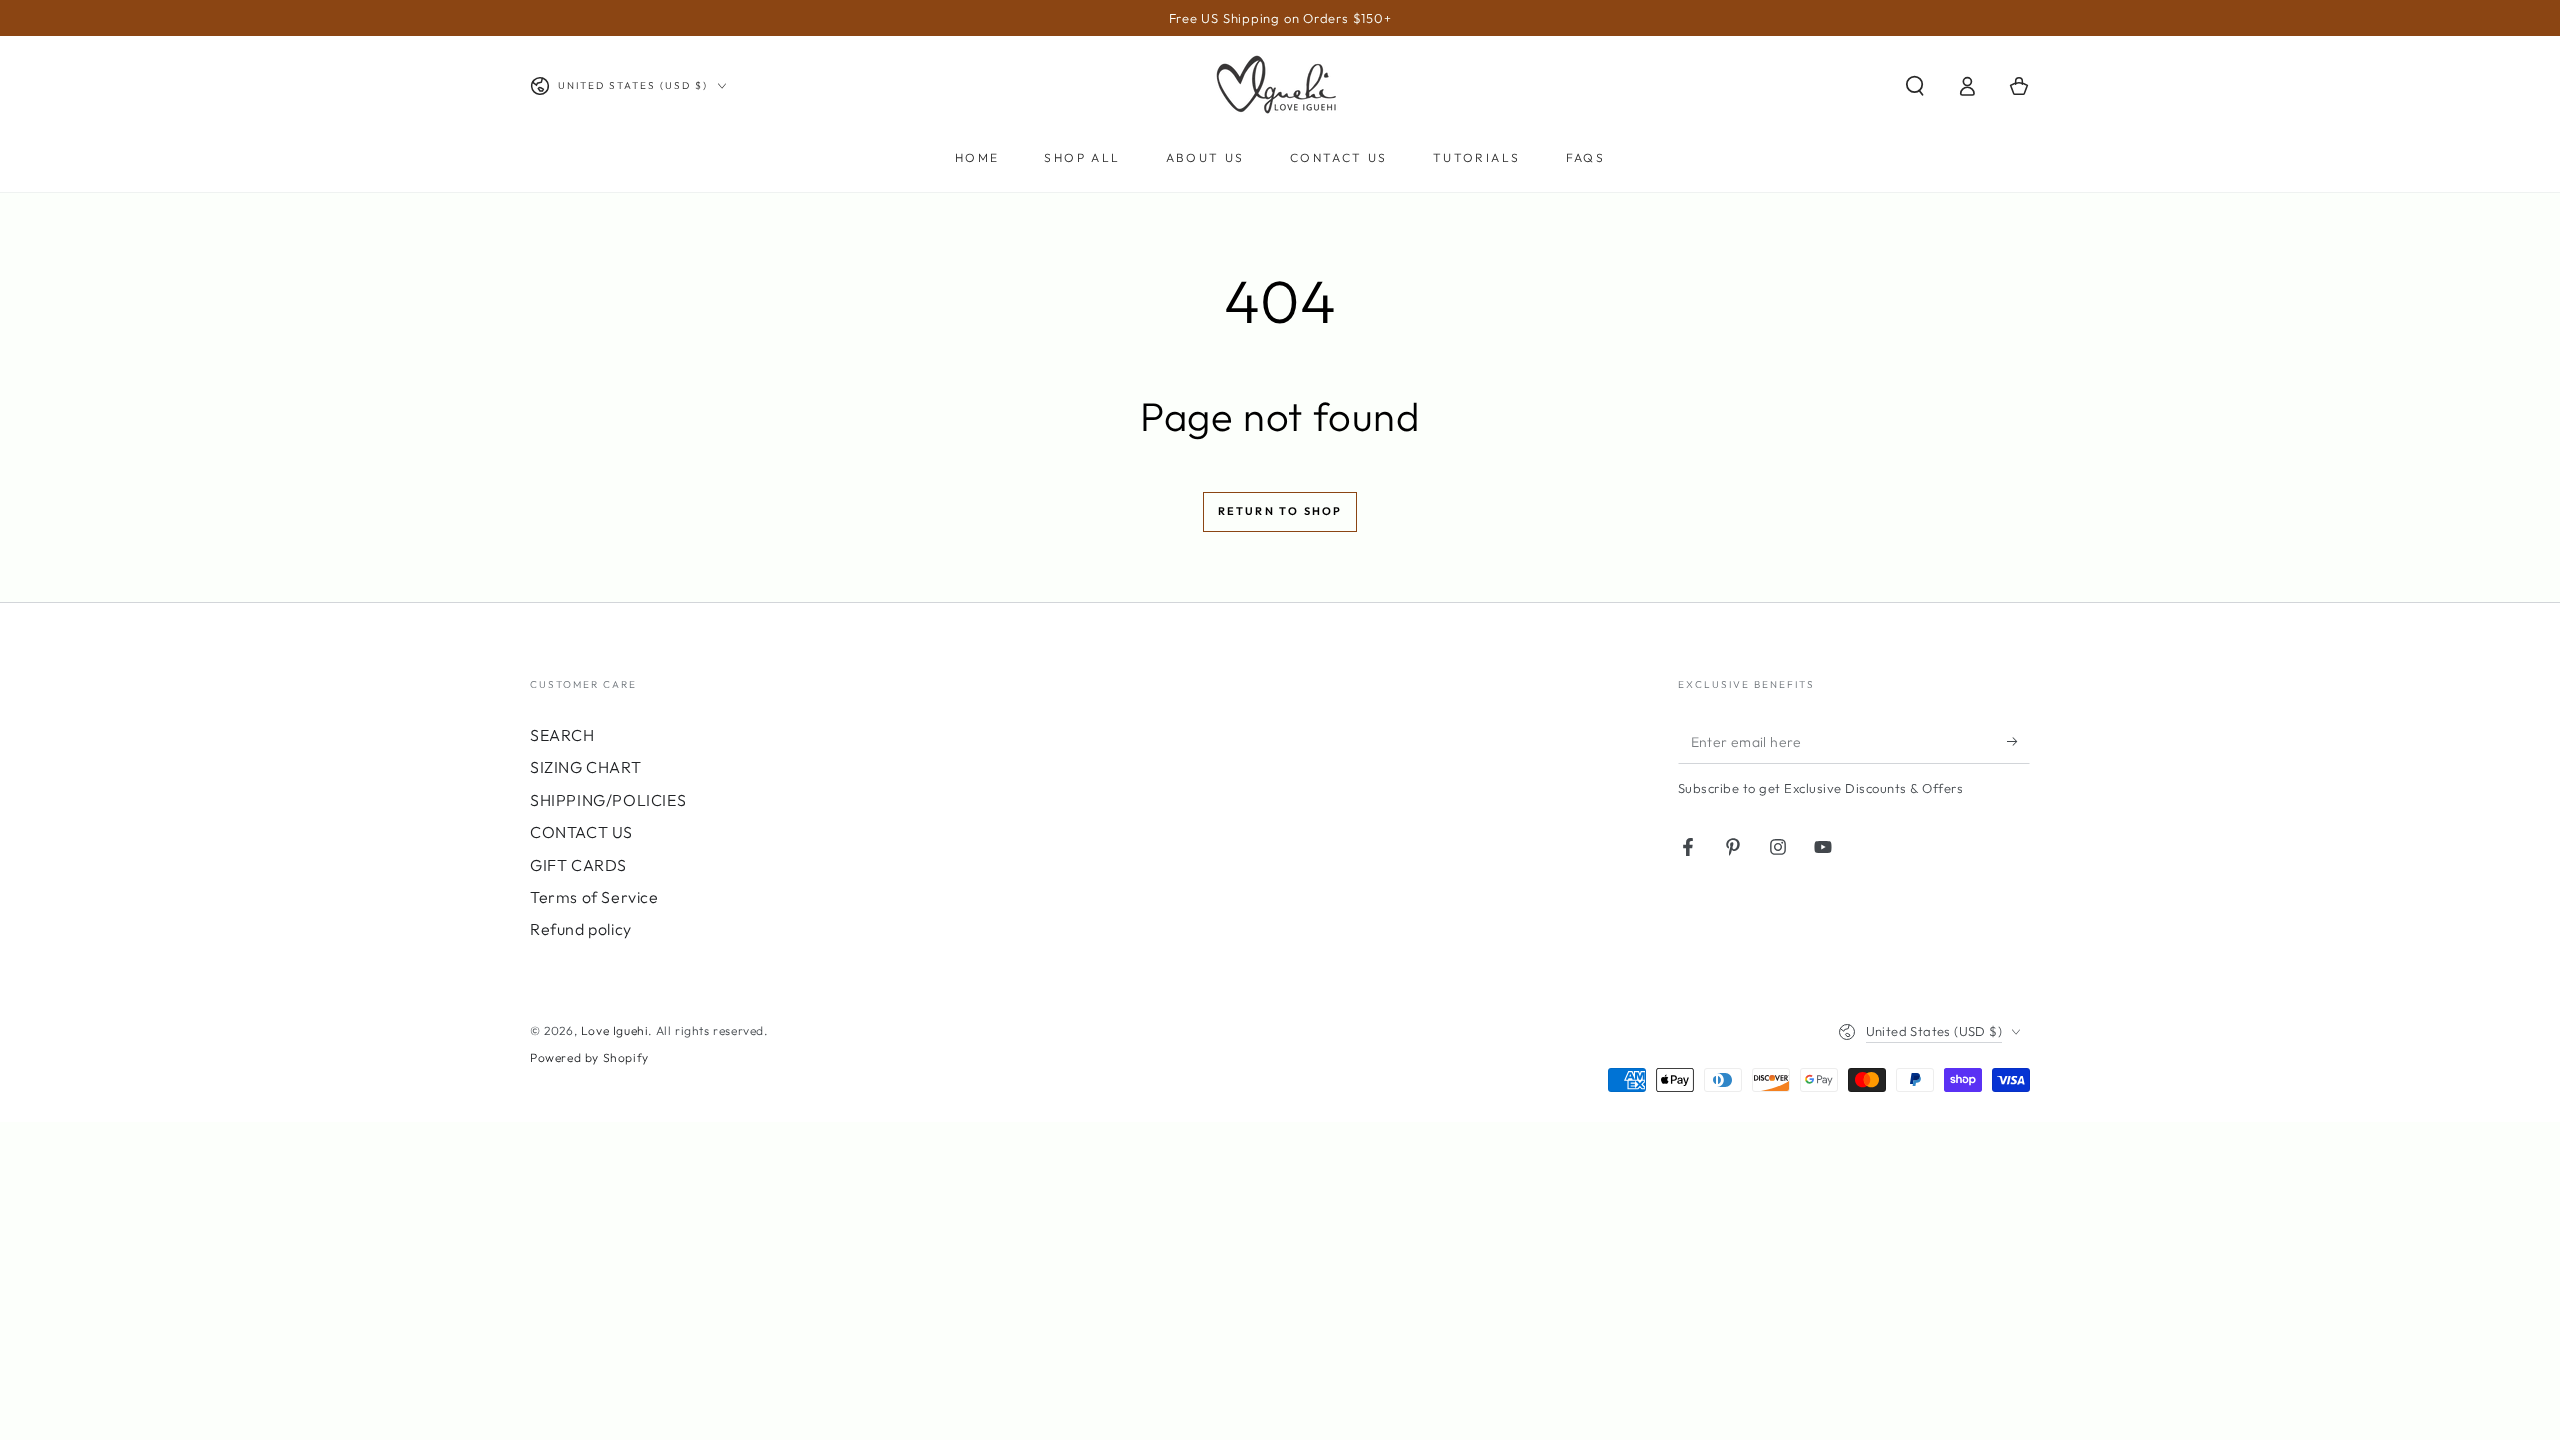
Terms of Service (594, 897)
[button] (1915, 86)
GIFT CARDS (578, 865)
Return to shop (1280, 511)
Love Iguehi (615, 1030)
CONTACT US (581, 832)
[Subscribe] (2018, 741)
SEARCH (562, 735)
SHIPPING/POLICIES (608, 800)
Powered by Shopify (589, 1057)
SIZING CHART (585, 767)
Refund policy (581, 929)
